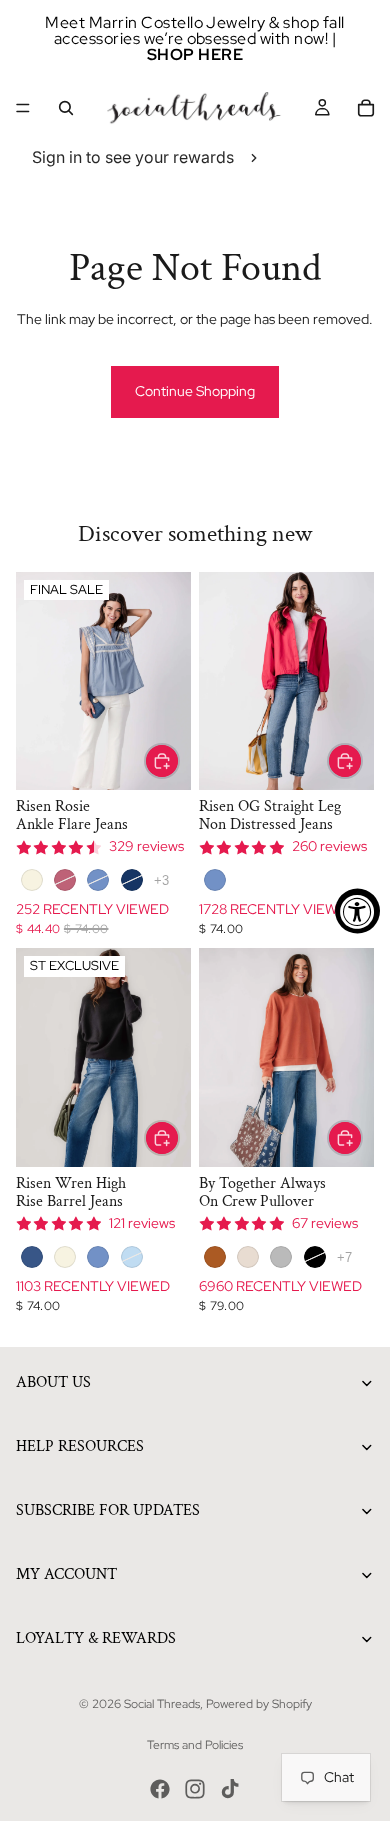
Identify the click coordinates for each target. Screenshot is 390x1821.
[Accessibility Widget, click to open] (357, 910)
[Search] (66, 108)
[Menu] (23, 108)
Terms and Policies (195, 1745)
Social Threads (162, 1704)
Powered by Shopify (259, 1704)
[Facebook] (160, 1789)
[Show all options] (161, 880)
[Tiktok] (230, 1789)
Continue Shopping (195, 391)
